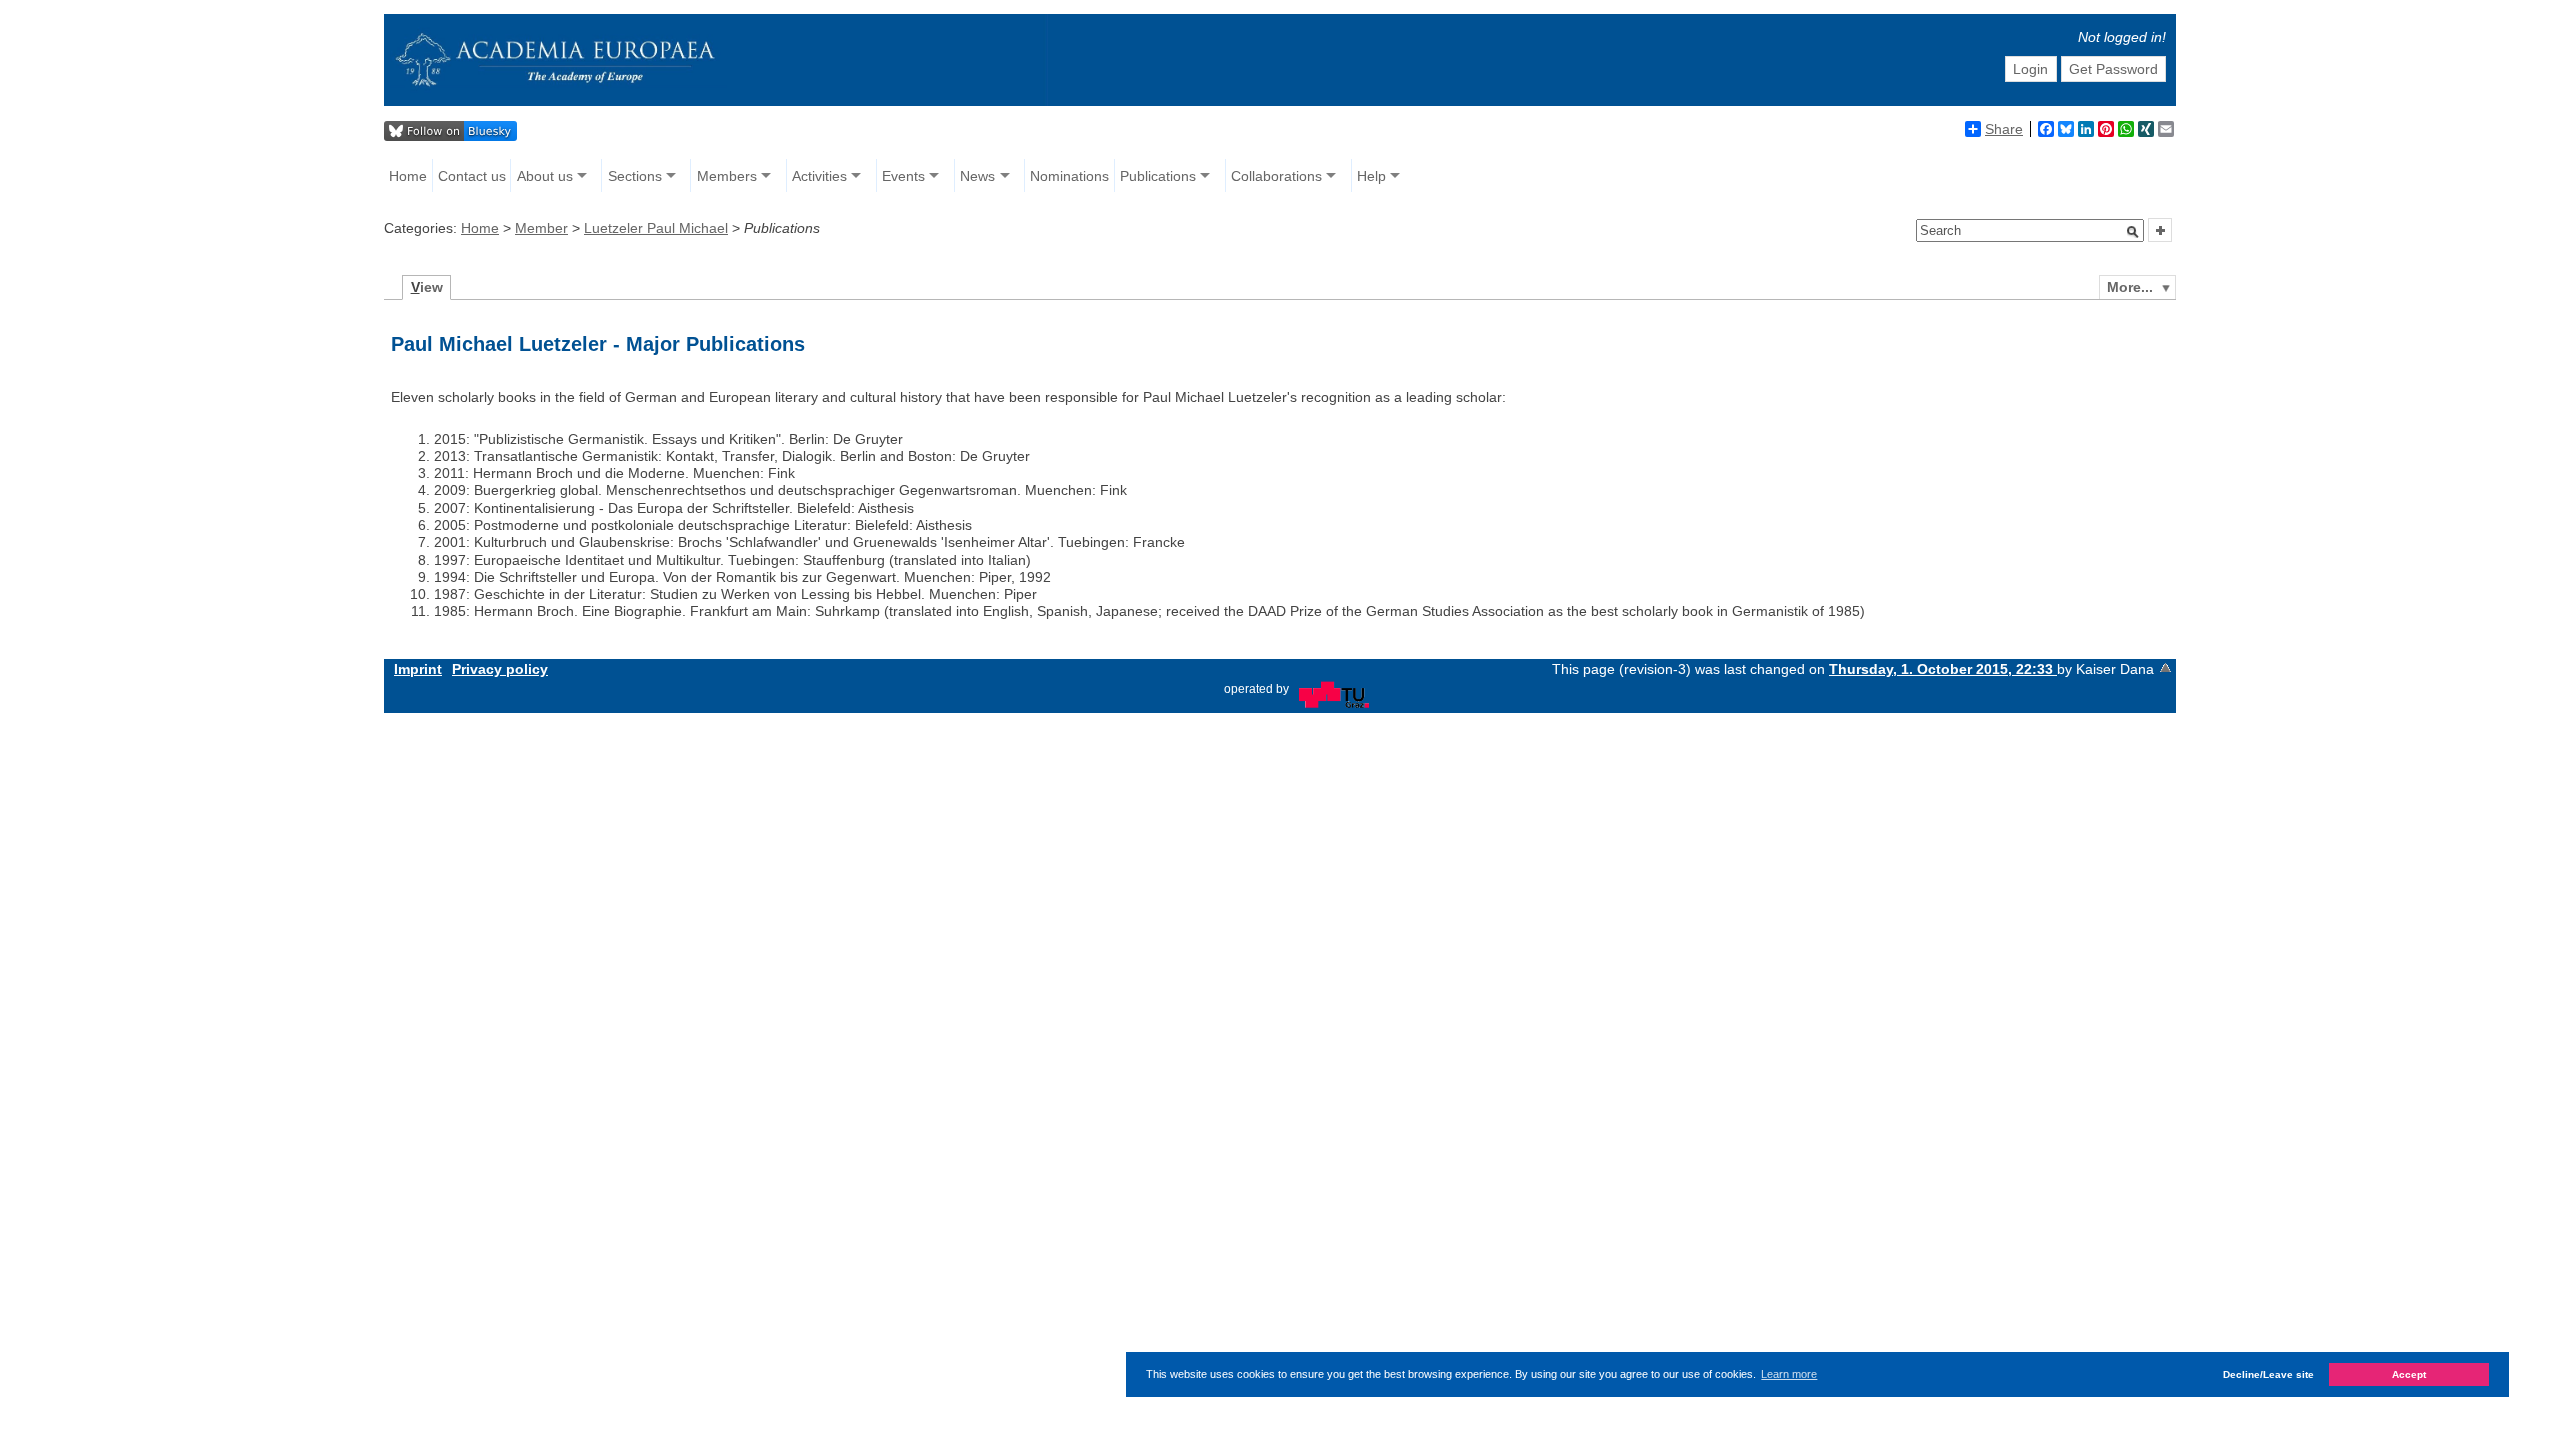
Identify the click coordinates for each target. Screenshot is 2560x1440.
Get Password (2113, 69)
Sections (635, 176)
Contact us (472, 176)
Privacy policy (500, 669)
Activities (819, 176)
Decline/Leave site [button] (2268, 1374)
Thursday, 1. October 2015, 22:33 (1943, 669)
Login (2030, 69)
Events (903, 176)
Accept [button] (2409, 1374)
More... (2130, 287)
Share (2004, 129)
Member (541, 228)
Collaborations (1276, 176)
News (977, 176)
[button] (2133, 232)
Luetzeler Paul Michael (656, 228)
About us (545, 176)
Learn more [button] (1789, 1374)
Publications (1158, 176)
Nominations (1069, 176)
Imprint (418, 669)
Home (408, 176)
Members (727, 176)
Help (1371, 176)
